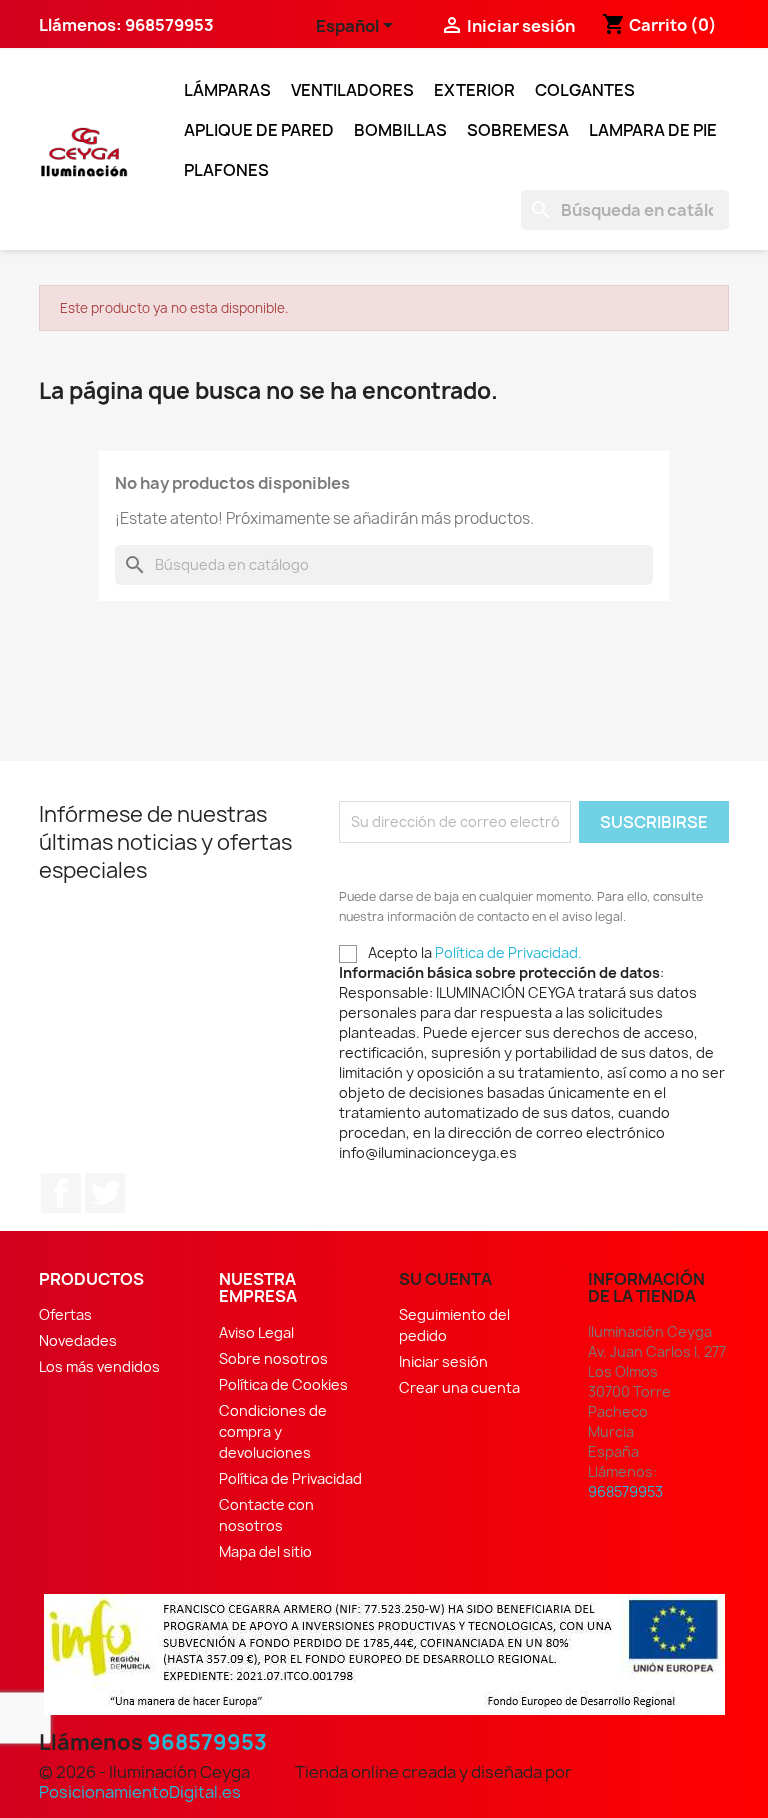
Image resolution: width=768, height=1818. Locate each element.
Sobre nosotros (273, 1358)
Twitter (105, 1193)
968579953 (207, 1742)
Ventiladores (352, 90)
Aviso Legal (256, 1332)
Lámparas (227, 90)
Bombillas (400, 130)
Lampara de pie (653, 130)
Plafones (226, 170)
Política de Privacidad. (508, 952)
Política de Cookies (283, 1384)
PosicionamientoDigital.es (140, 1792)
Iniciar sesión (443, 1361)
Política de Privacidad (290, 1478)
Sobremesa (518, 130)
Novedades (78, 1340)
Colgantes (585, 90)
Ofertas (65, 1314)
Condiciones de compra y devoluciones (273, 1431)
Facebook (61, 1193)
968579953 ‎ (171, 25)
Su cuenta (445, 1279)
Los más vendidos (99, 1366)
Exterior (474, 90)
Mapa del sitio (265, 1551)
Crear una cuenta (459, 1387)
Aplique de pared (259, 130)
